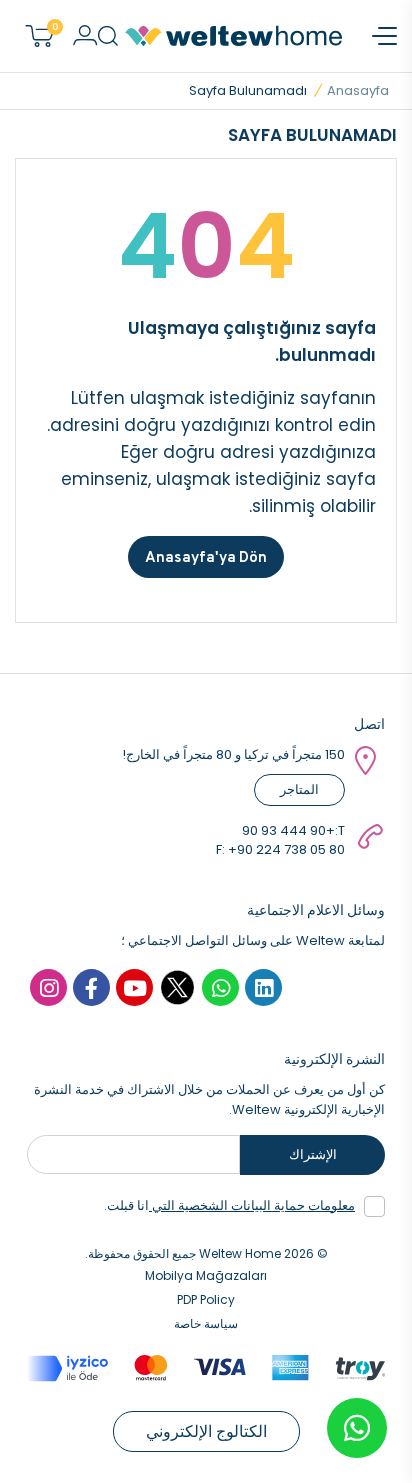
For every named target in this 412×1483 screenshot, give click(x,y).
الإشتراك (313, 1154)
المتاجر (299, 789)
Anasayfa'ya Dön (206, 556)
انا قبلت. (229, 1205)
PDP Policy (206, 1299)
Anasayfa (358, 90)
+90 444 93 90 (288, 830)
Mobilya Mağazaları (206, 1275)
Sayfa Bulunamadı (248, 90)
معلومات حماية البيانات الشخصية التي (252, 1205)
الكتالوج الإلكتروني (206, 1431)
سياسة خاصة (206, 1323)
